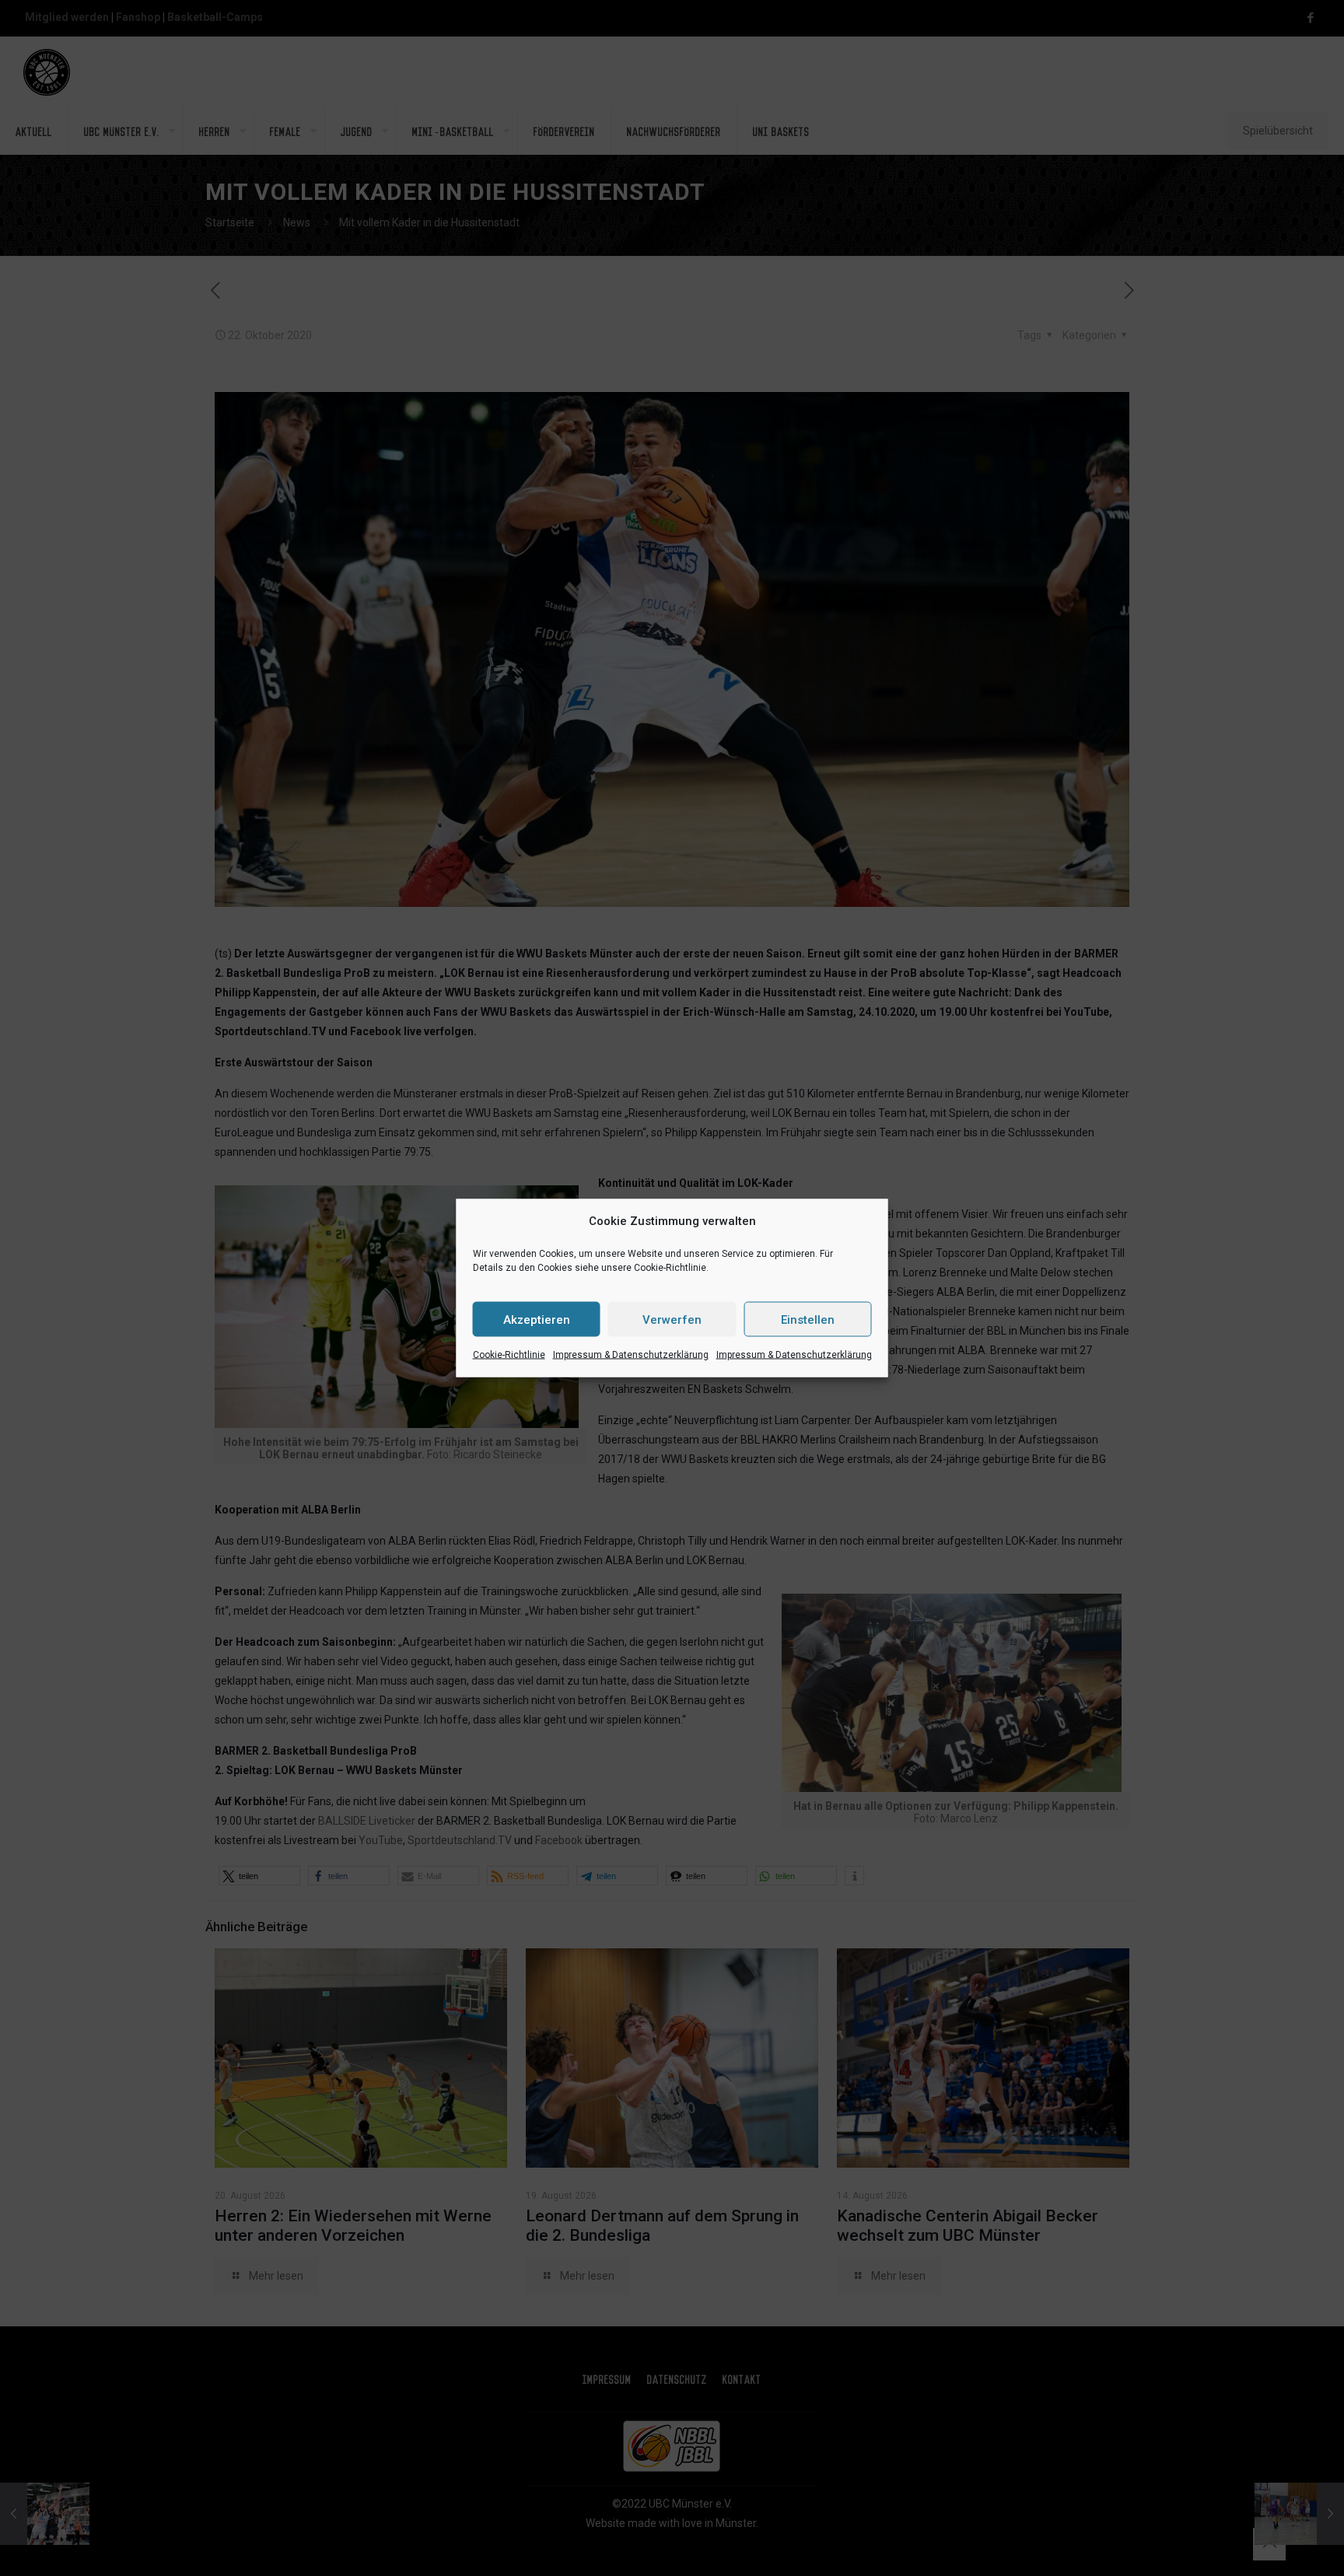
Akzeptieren (537, 1319)
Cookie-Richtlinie (509, 1355)
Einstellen (808, 1319)
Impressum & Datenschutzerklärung (631, 1355)
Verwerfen (672, 1319)
